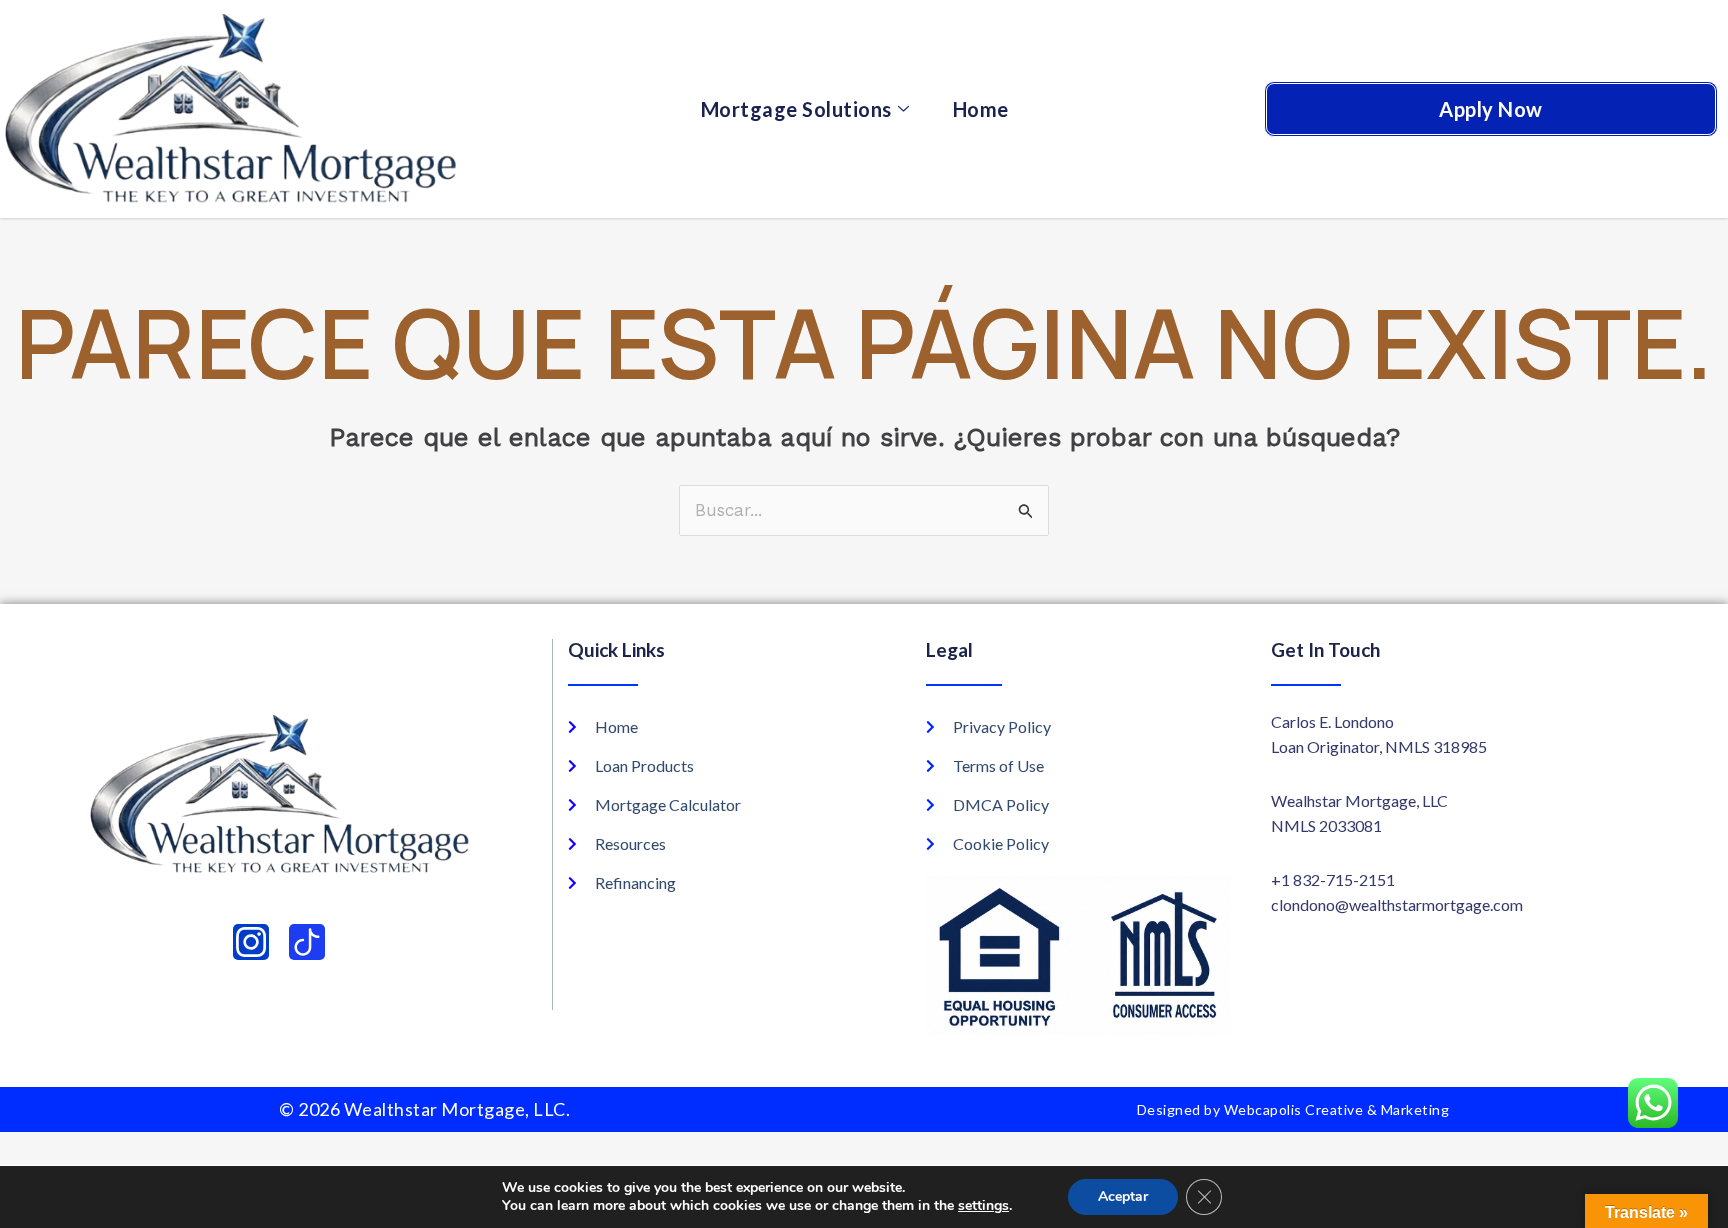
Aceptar (1123, 1196)
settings (983, 1206)
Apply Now (1491, 109)
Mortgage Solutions (796, 109)
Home (981, 109)
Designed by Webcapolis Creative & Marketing (1293, 1109)
